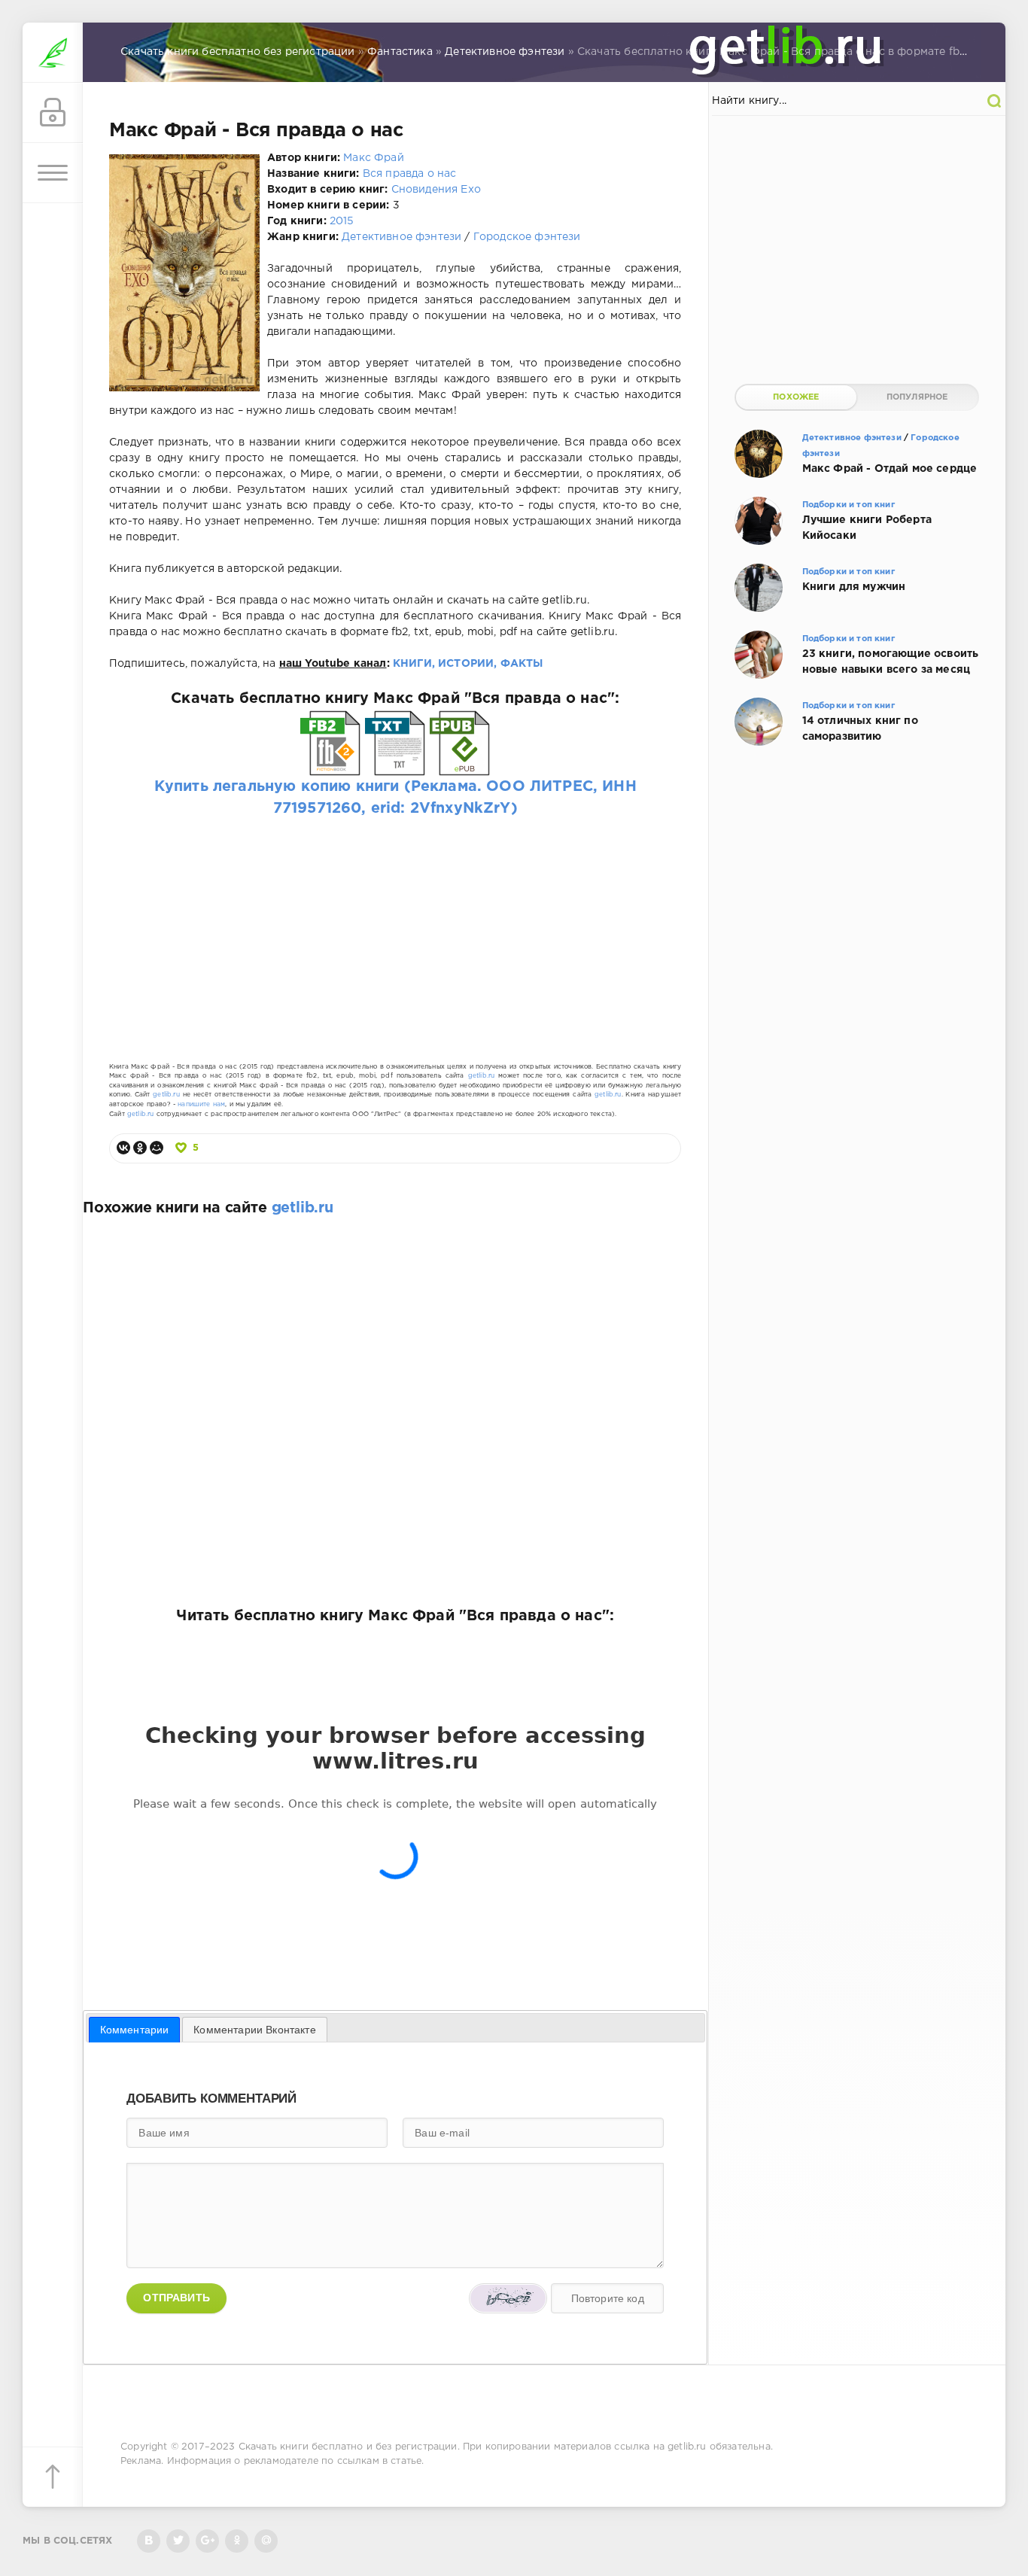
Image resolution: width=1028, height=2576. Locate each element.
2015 (342, 221)
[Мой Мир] (157, 1148)
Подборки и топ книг (849, 505)
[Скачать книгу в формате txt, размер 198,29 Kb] (395, 764)
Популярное (917, 397)
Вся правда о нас (410, 174)
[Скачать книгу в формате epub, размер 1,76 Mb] (460, 764)
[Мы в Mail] (266, 2541)
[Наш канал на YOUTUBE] (207, 2541)
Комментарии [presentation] (135, 2030)
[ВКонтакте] (123, 1148)
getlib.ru (482, 1076)
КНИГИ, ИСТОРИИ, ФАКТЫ (468, 664)
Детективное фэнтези (401, 237)
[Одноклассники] (140, 1148)
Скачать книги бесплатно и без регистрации (348, 2447)
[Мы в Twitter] (178, 2541)
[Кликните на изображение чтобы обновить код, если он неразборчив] (508, 2298)
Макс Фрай (374, 158)
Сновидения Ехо (436, 190)
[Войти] (53, 113)
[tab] (135, 2030)
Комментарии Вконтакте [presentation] (255, 2030)
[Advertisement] (395, 926)
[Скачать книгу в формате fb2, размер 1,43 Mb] (330, 764)
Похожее (796, 397)
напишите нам (201, 1104)
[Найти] (994, 101)
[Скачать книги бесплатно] (53, 53)
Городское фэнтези (527, 237)
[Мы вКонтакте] (149, 2541)
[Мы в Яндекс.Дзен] (237, 2541)
